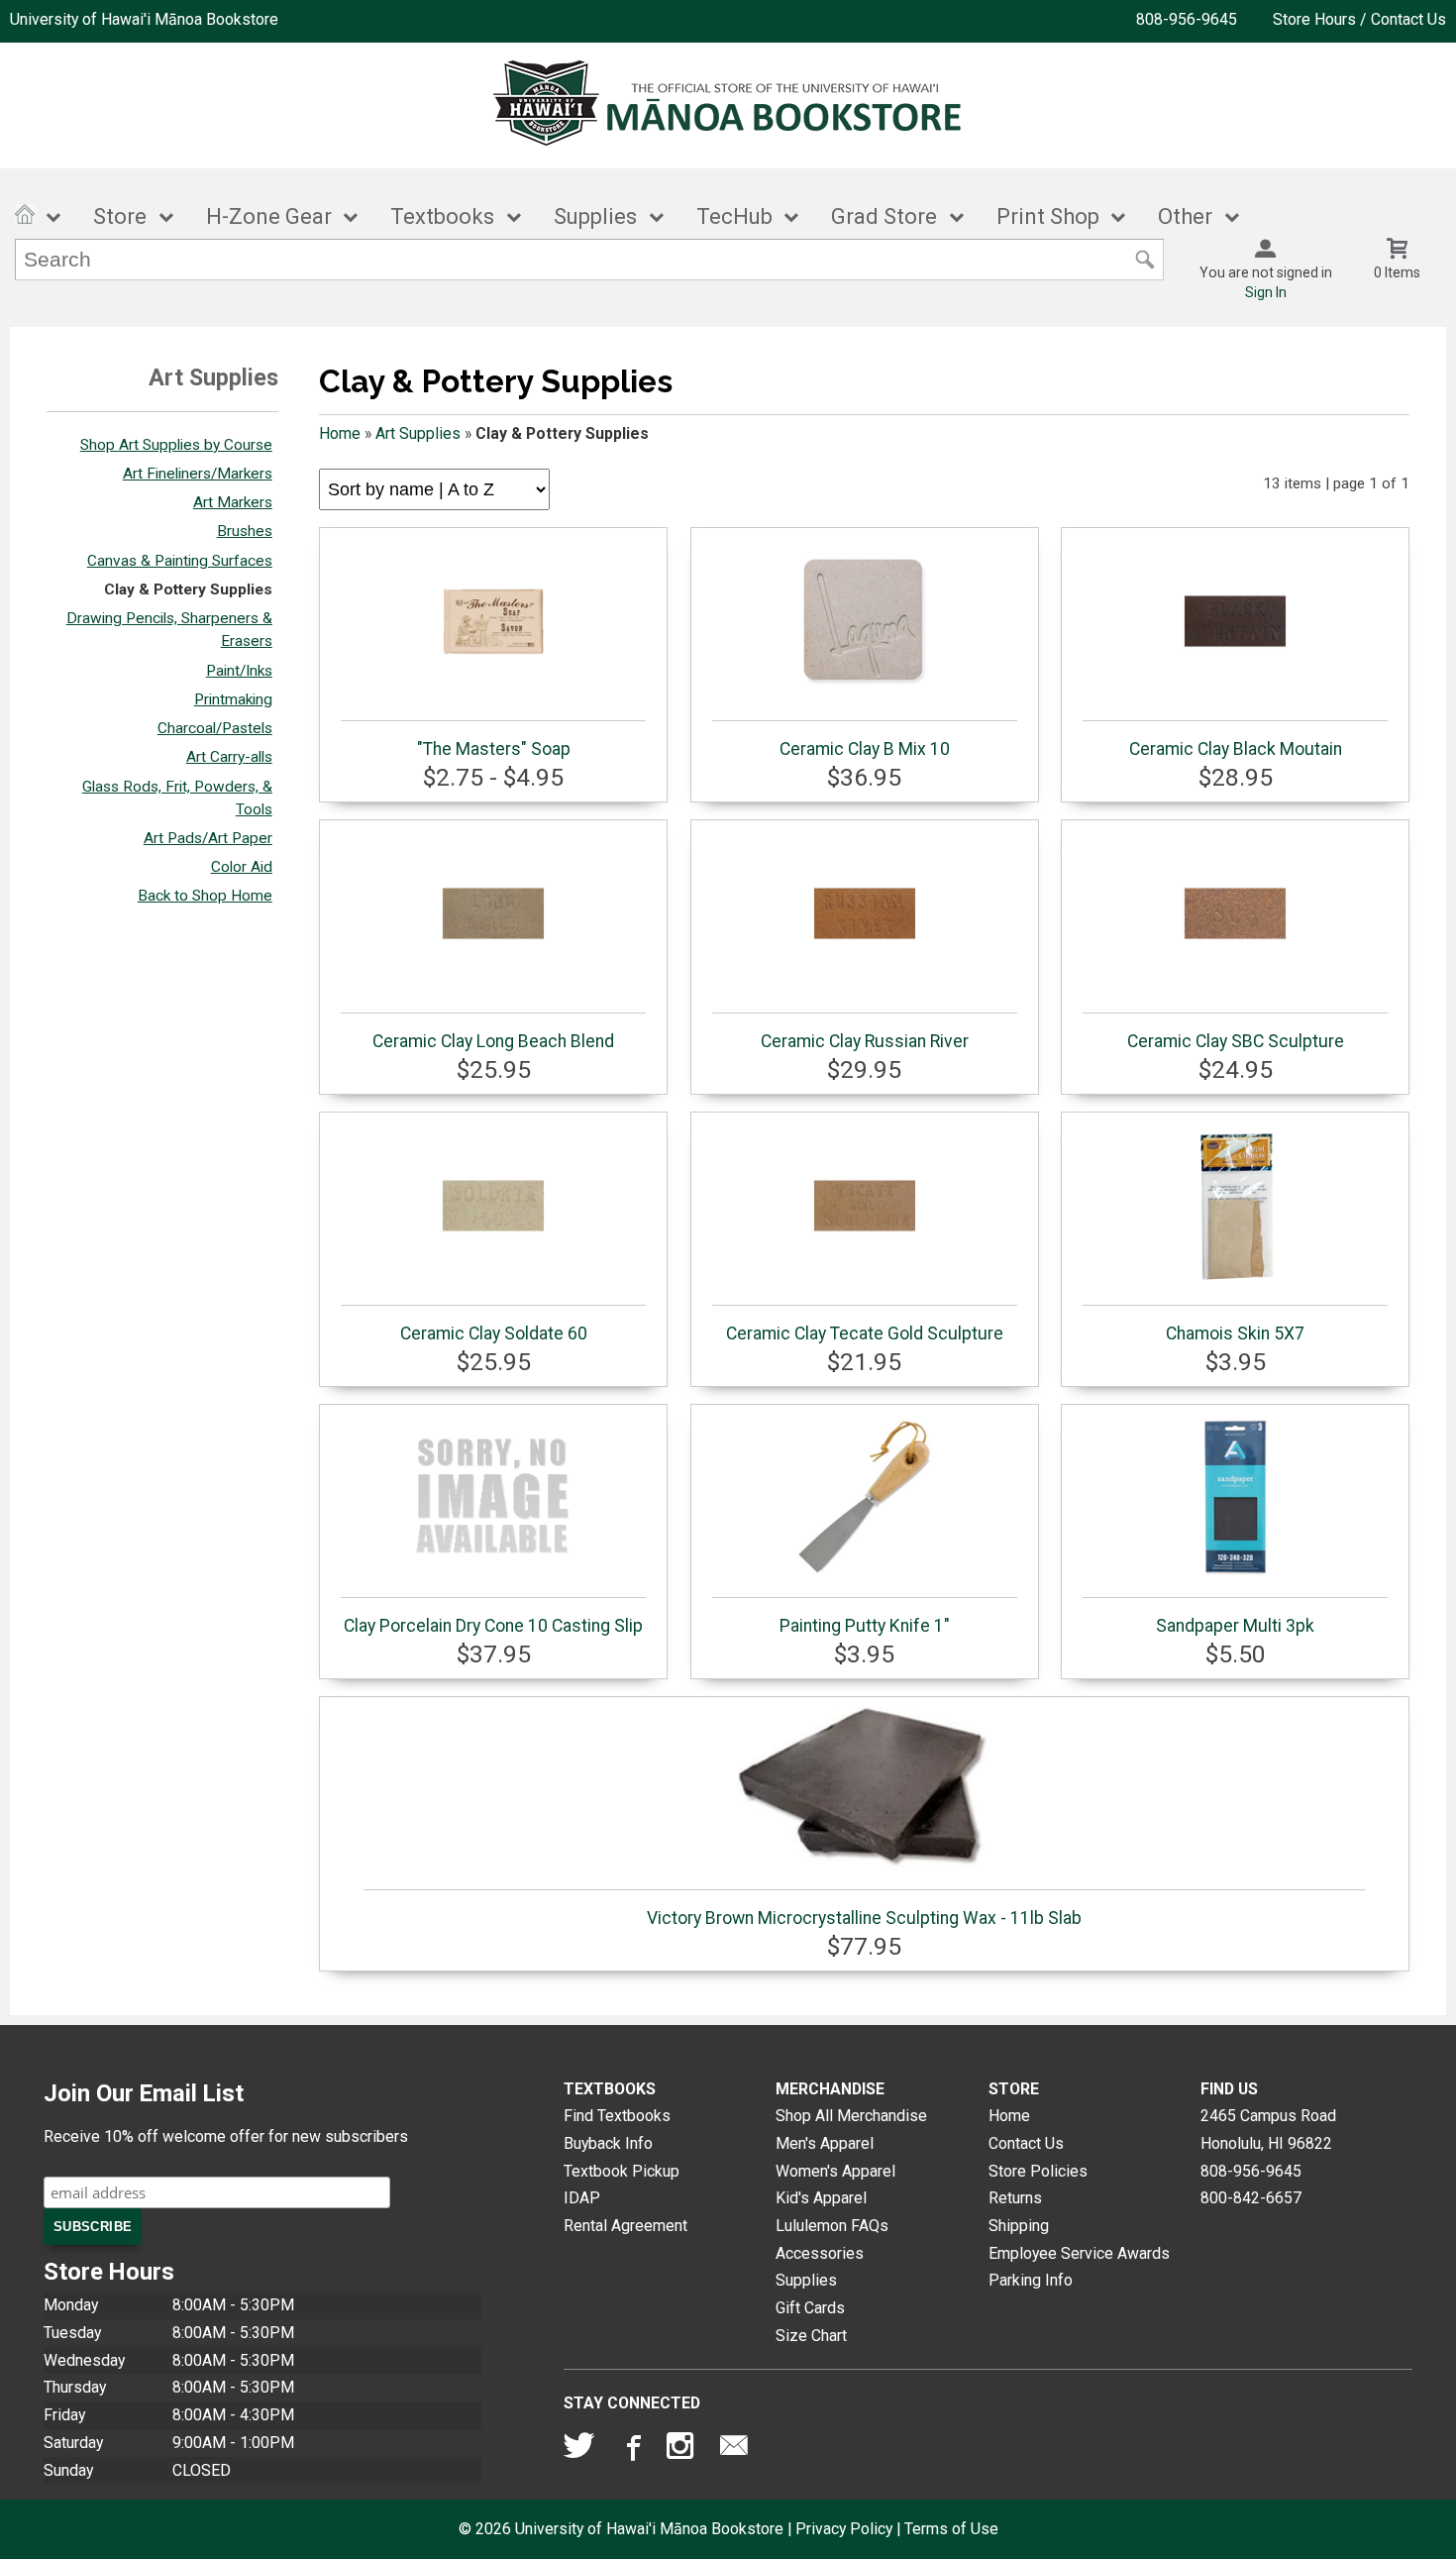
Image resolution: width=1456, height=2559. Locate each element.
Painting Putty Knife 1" (865, 1626)
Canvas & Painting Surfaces (180, 561)
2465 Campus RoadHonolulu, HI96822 (1268, 2130)
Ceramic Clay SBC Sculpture (1236, 1041)
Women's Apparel (835, 2171)
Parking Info (1031, 2280)
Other (1185, 216)
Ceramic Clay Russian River (865, 1041)
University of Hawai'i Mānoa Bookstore (144, 19)
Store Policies (1038, 2171)
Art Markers (233, 502)
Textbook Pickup (622, 2171)
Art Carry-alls (229, 757)
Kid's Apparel (821, 2198)
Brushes (245, 531)
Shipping (1019, 2226)
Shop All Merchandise (851, 2116)
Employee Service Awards (1079, 2253)
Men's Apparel (825, 2143)
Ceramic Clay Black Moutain (1236, 749)
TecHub (734, 216)
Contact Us (1026, 2143)
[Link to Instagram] (682, 2450)
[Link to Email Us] (734, 2450)
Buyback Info (608, 2143)
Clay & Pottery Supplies (188, 589)
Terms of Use (951, 2529)
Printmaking (233, 699)
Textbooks (442, 216)
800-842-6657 (1251, 2198)
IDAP (582, 2198)
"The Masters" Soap (494, 749)
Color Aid (242, 867)
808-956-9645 (1187, 19)
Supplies (595, 216)
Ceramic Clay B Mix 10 (865, 749)
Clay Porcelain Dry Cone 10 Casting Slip (493, 1626)
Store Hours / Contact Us (1359, 19)
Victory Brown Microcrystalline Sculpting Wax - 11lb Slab (864, 1918)
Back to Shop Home (205, 896)
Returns (1015, 2198)
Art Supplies (418, 433)
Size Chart (811, 2336)
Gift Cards (810, 2308)
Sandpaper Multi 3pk (1235, 1626)
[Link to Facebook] (631, 2450)
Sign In (1266, 292)
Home (340, 433)
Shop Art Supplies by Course (176, 445)
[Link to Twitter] (579, 2450)
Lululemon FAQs (832, 2226)
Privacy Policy (844, 2529)
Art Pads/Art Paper (208, 838)
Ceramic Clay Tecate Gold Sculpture (865, 1333)
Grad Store (884, 216)
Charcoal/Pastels (215, 728)
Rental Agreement (625, 2226)
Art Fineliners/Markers (198, 474)
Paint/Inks (239, 671)
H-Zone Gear (269, 216)
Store (120, 216)
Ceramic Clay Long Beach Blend (493, 1041)
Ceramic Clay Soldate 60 (494, 1333)
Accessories (820, 2253)
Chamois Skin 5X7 (1235, 1333)
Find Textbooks (617, 2116)
